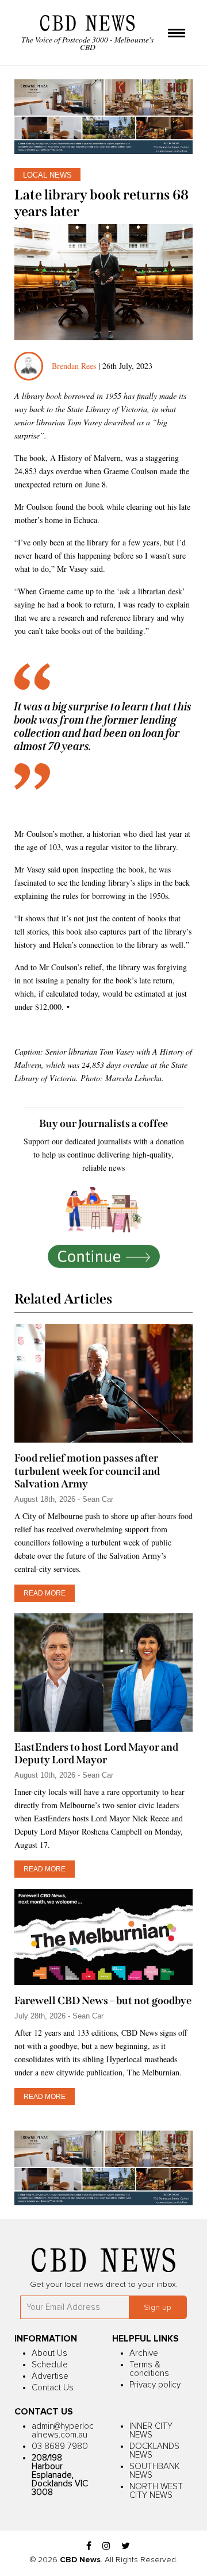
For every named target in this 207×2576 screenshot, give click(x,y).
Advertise (50, 2376)
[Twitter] (126, 2546)
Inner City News (151, 2431)
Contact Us (53, 2388)
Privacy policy (155, 2385)
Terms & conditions (149, 2369)
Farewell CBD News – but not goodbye (103, 2001)
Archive (144, 2353)
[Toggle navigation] (177, 34)
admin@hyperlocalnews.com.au (63, 2431)
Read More (45, 1593)
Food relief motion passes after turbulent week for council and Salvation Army (87, 1471)
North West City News (156, 2491)
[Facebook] (89, 2546)
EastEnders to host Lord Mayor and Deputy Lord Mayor (96, 1754)
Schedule (50, 2365)
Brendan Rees (75, 366)
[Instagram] (106, 2546)
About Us (49, 2353)
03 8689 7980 (60, 2446)
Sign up (158, 2308)
